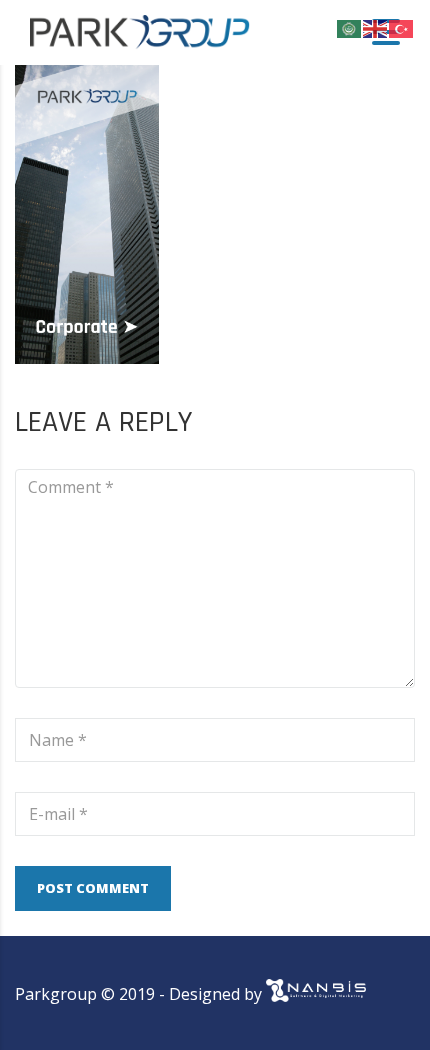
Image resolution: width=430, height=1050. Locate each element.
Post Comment (93, 888)
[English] (376, 27)
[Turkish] (402, 27)
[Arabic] (350, 27)
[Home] (140, 31)
